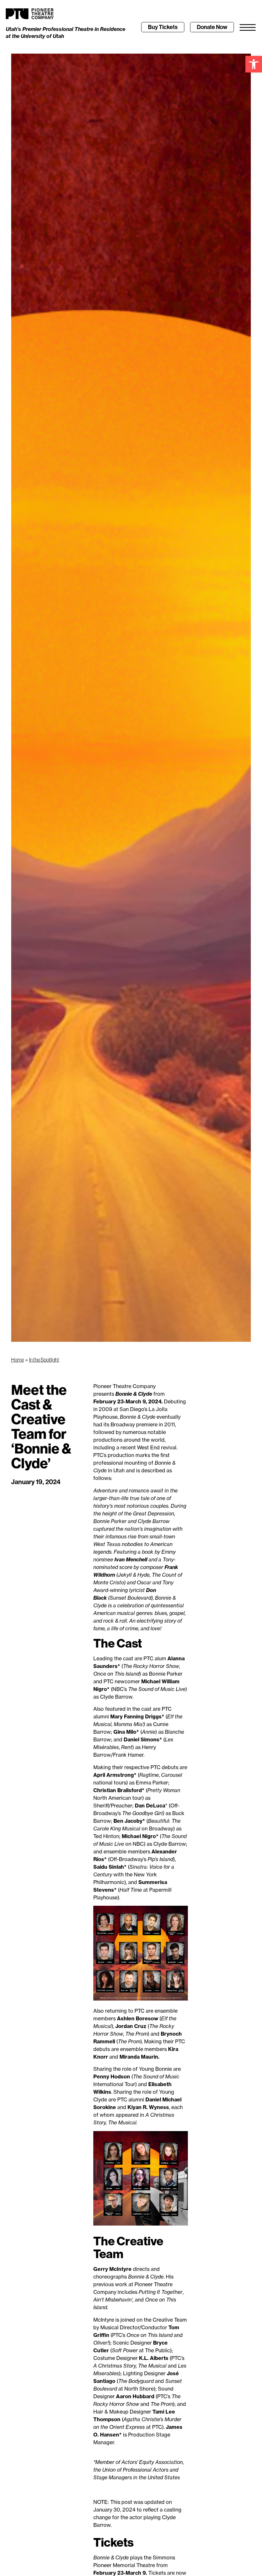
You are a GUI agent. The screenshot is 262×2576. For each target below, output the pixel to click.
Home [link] (18, 1360)
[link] (254, 64)
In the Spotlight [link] (44, 1360)
